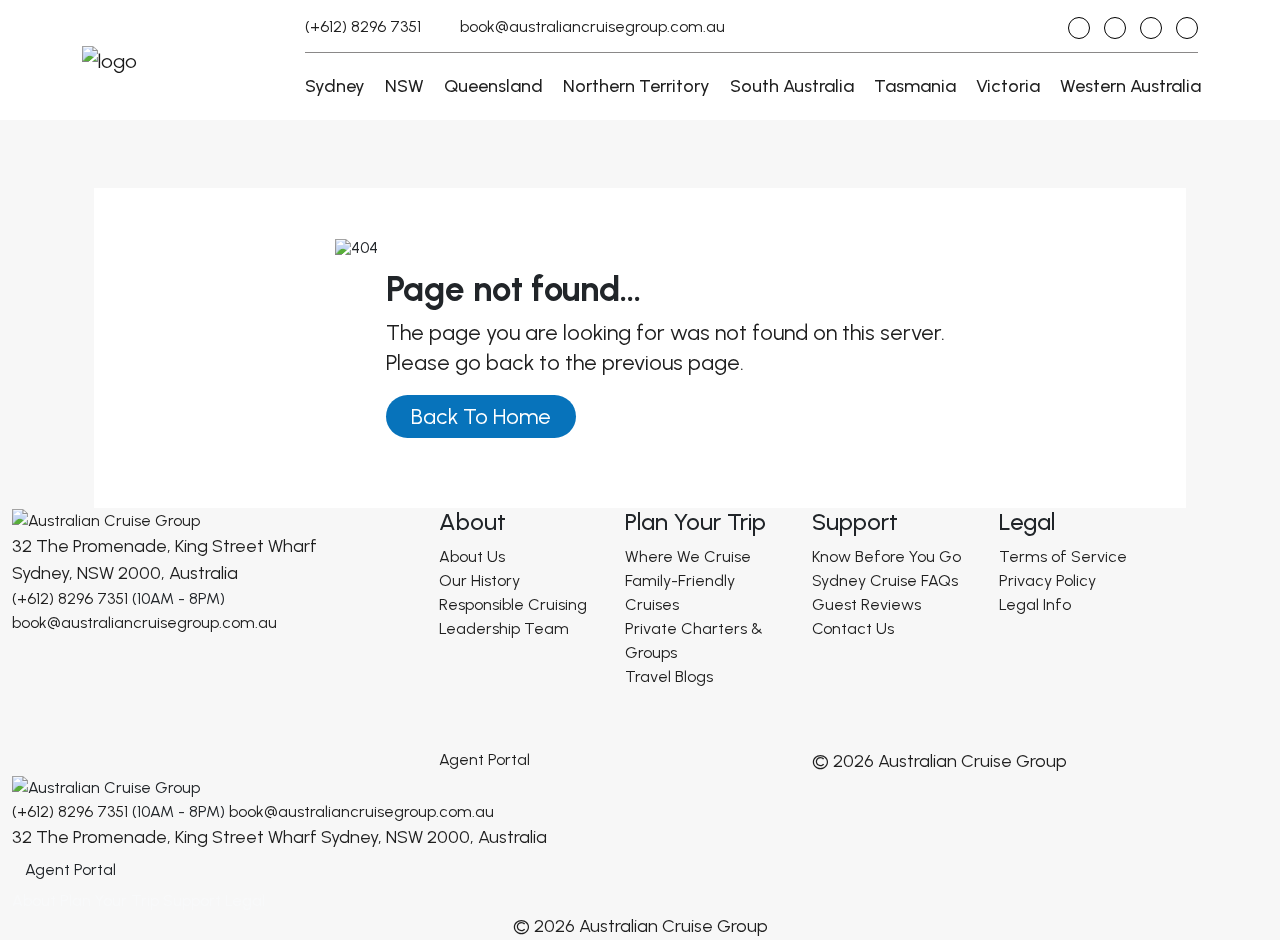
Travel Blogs (669, 676)
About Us (472, 556)
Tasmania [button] (915, 86)
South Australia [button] (792, 86)
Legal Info (1035, 604)
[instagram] (1079, 28)
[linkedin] (1187, 28)
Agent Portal (484, 759)
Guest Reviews (866, 604)
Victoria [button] (1008, 86)
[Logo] (106, 519)
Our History (479, 580)
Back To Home (481, 416)
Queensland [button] (493, 86)
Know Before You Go (886, 556)
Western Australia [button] (1130, 86)
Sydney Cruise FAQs (885, 580)
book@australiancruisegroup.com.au (592, 26)
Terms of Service (1063, 556)
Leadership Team (504, 628)
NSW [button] (404, 86)
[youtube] (1151, 28)
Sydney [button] (335, 86)
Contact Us (853, 628)
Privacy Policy (1047, 580)
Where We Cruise (688, 556)
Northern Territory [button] (636, 86)
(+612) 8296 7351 (363, 26)
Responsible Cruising (513, 604)
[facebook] (1115, 28)
